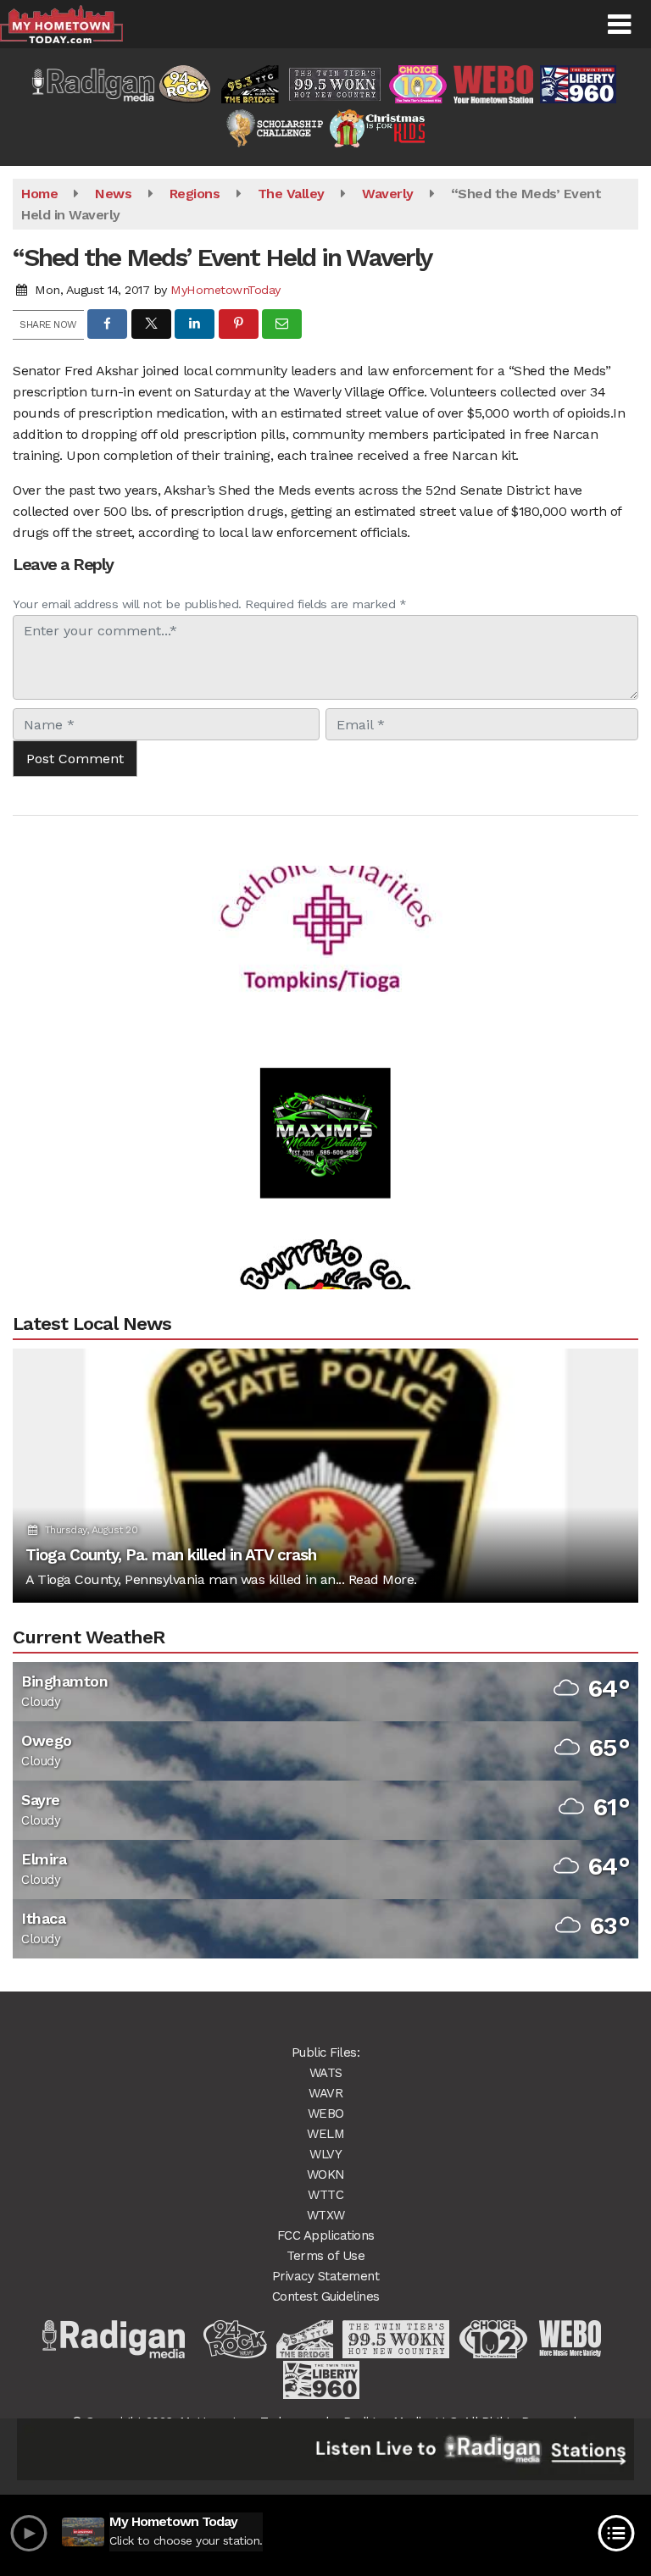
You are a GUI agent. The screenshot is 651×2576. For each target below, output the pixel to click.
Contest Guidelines (326, 2296)
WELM (325, 2134)
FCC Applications (326, 2235)
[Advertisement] (325, 889)
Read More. (383, 1579)
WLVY (325, 2154)
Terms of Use (325, 2256)
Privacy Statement (326, 2276)
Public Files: (326, 2052)
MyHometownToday (225, 290)
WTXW (326, 2215)
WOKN (326, 2174)
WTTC (325, 2195)
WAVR (325, 2093)
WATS (326, 2073)
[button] (619, 25)
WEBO (326, 2113)
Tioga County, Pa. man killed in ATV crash (171, 1555)
